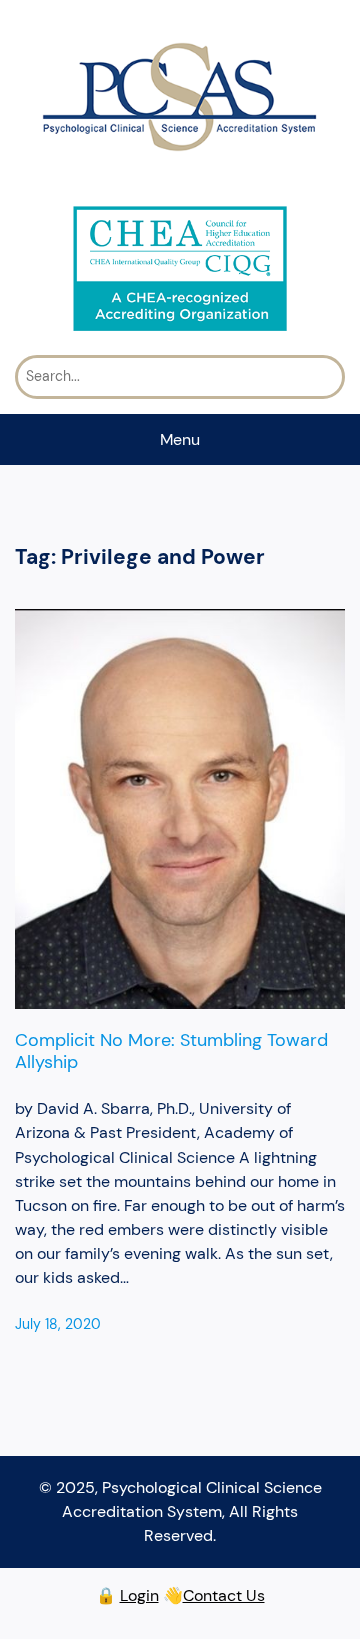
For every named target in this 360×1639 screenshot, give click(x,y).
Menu (180, 439)
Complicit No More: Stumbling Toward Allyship (171, 1051)
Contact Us (224, 1595)
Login (139, 1595)
